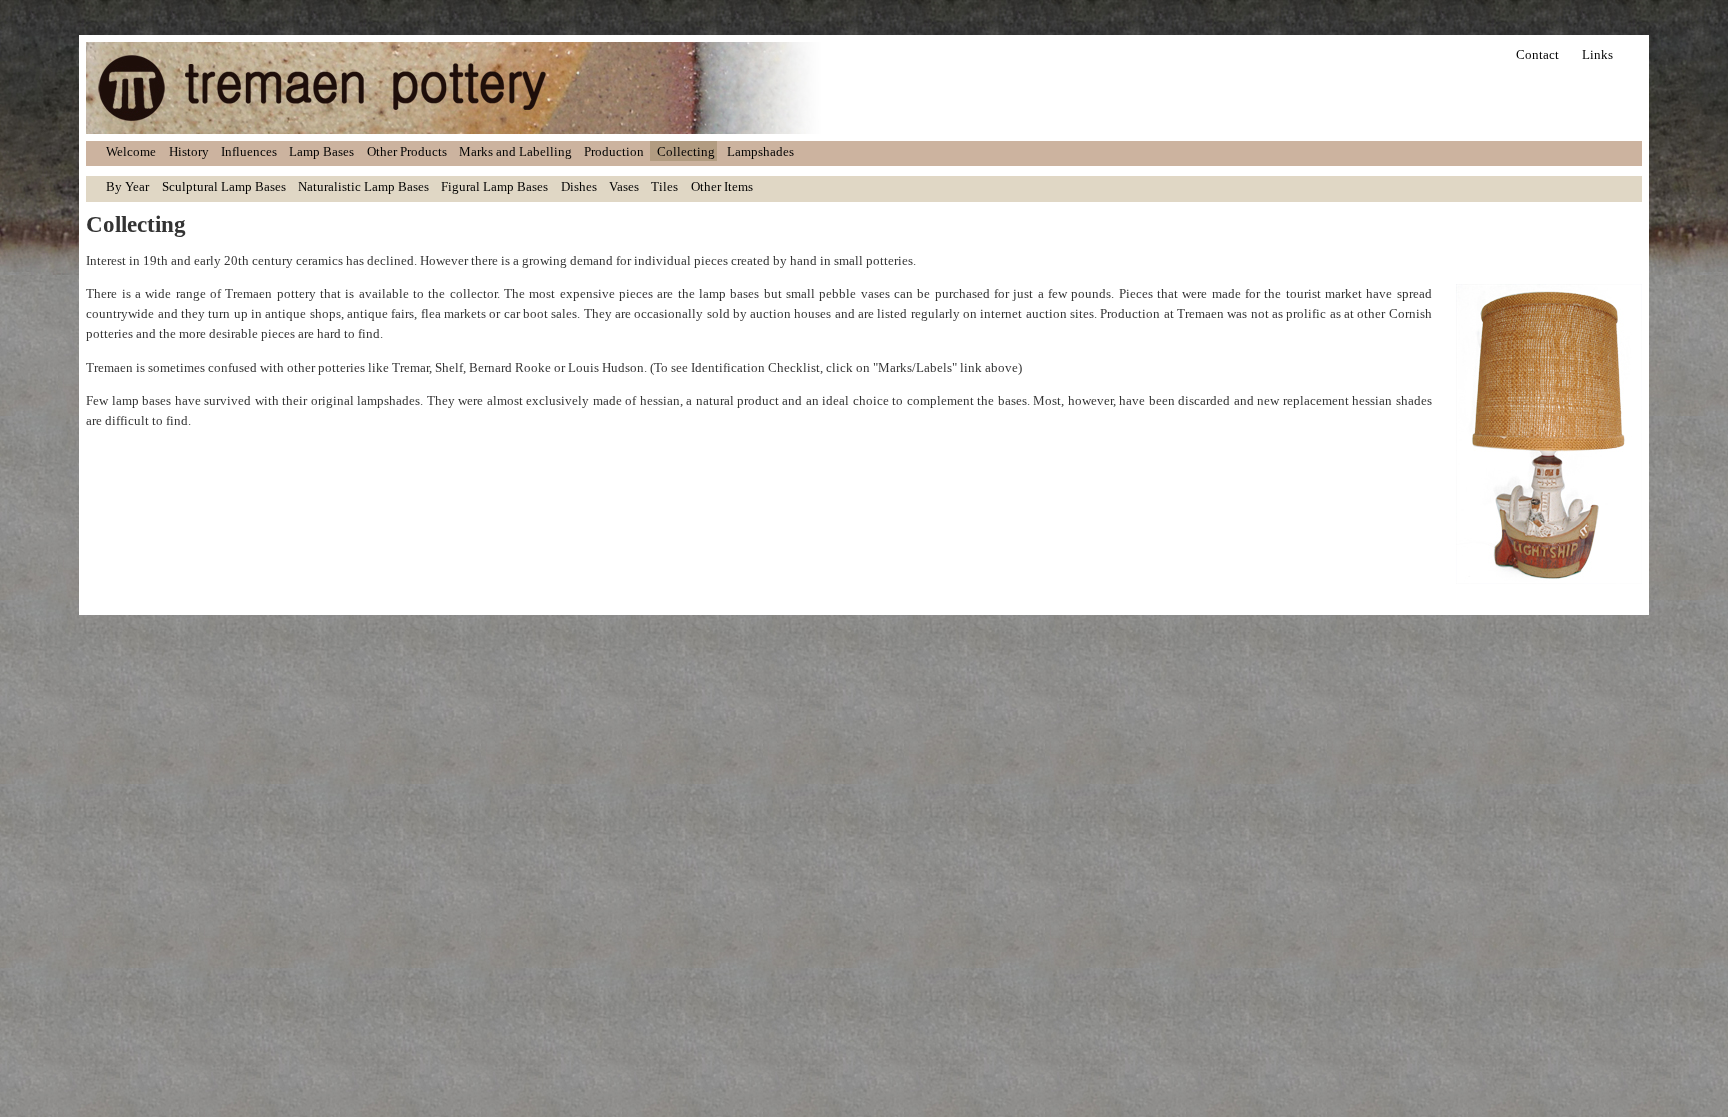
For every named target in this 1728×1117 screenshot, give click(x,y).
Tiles (664, 186)
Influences (249, 151)
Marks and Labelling (515, 151)
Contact (1537, 54)
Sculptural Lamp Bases (224, 186)
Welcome (131, 151)
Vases (624, 186)
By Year (127, 186)
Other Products (407, 151)
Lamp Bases (321, 151)
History (189, 151)
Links (1597, 54)
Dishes (579, 186)
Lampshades (760, 151)
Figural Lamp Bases (494, 186)
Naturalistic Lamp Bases (363, 186)
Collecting (686, 151)
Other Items (722, 186)
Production (614, 151)
